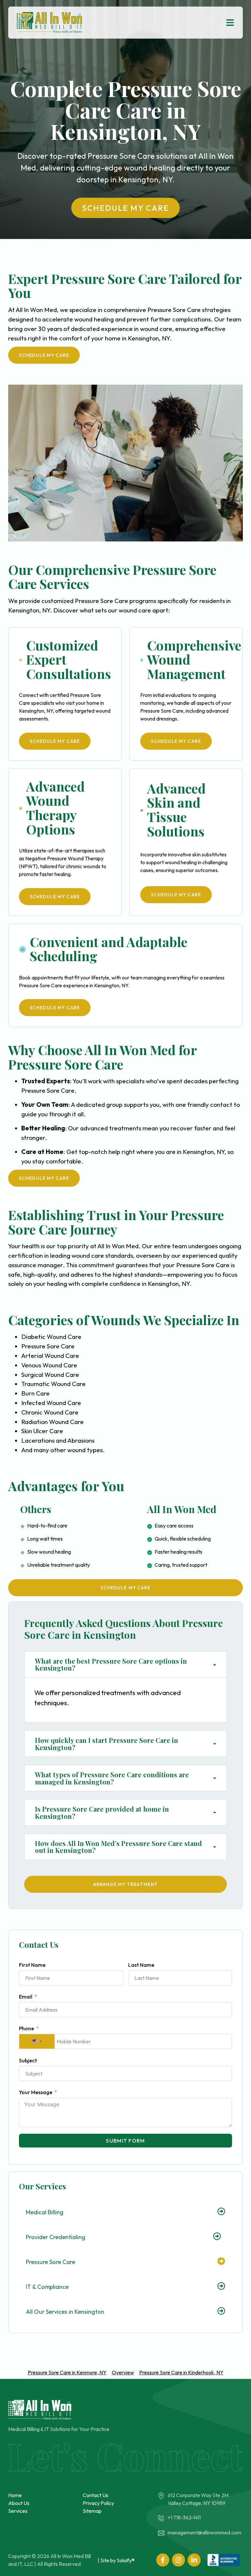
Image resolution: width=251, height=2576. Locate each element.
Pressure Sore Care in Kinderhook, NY (181, 2372)
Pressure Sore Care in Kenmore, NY (67, 2372)
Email (26, 1997)
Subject (28, 2060)
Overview (123, 2372)
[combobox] (37, 2041)
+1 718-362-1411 (184, 2517)
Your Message (36, 2092)
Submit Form (125, 2141)
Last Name (141, 1965)
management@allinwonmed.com (204, 2532)
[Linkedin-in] (194, 2560)
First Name (32, 1965)
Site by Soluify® (117, 2560)
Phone (26, 2028)
